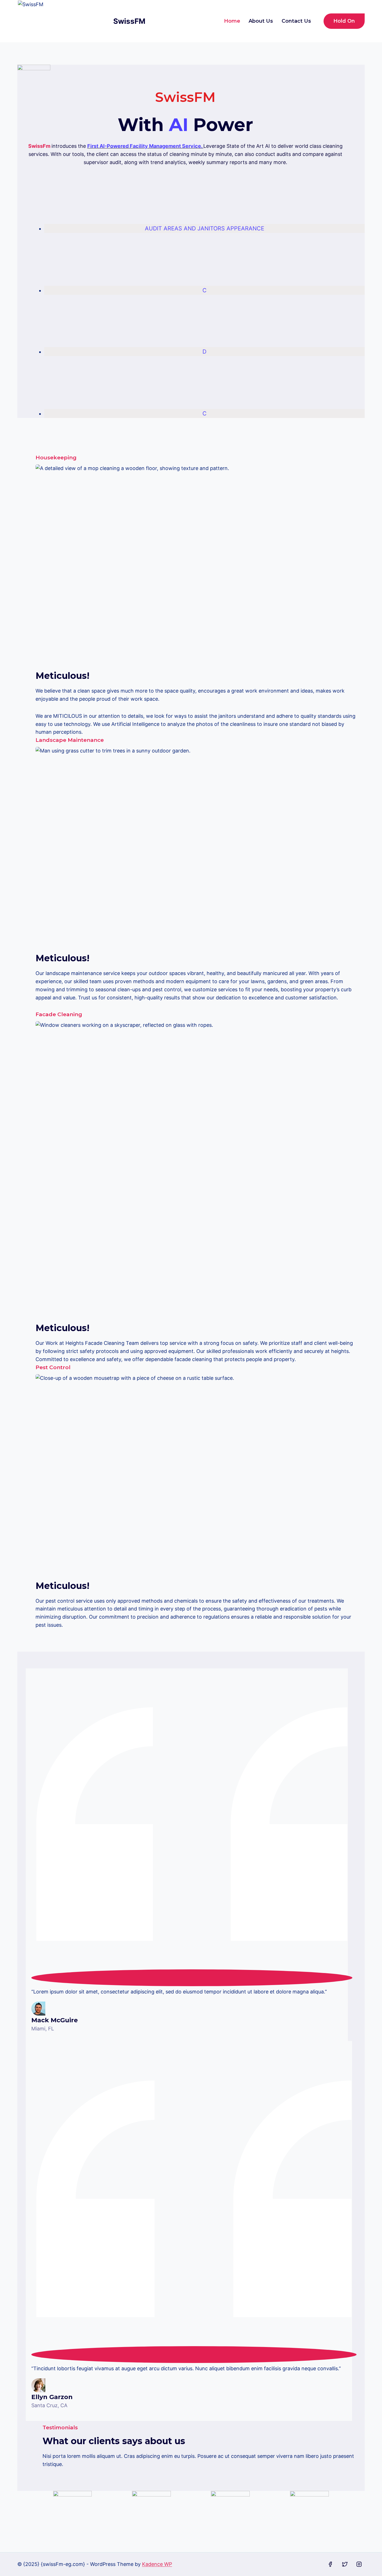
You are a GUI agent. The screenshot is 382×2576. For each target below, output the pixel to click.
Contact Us (296, 21)
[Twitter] (345, 2564)
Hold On (344, 21)
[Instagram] (359, 2564)
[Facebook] (330, 2564)
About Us (261, 21)
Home (232, 21)
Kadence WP (157, 2564)
